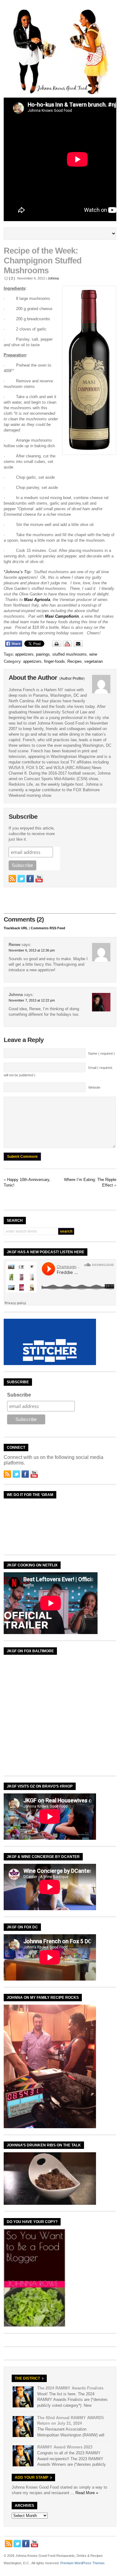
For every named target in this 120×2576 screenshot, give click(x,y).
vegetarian (94, 661)
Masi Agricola (37, 600)
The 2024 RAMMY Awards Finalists (70, 2388)
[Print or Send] (68, 645)
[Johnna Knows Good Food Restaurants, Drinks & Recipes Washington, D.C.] (60, 93)
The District (27, 2378)
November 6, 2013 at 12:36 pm (32, 950)
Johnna (53, 278)
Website (94, 1087)
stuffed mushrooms (70, 654)
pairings (43, 654)
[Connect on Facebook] (30, 879)
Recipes (75, 661)
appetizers (24, 654)
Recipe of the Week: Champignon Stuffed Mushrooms (43, 261)
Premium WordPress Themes (82, 2563)
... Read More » (84, 2493)
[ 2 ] (12, 278)
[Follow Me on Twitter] (21, 879)
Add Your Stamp (32, 2477)
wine (93, 654)
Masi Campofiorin (62, 616)
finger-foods (54, 661)
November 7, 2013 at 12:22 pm (32, 1000)
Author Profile (72, 679)
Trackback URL (16, 928)
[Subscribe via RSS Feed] (12, 879)
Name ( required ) (102, 1053)
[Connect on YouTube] (39, 879)
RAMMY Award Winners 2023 (65, 2447)
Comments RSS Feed (48, 928)
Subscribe (19, 1395)
